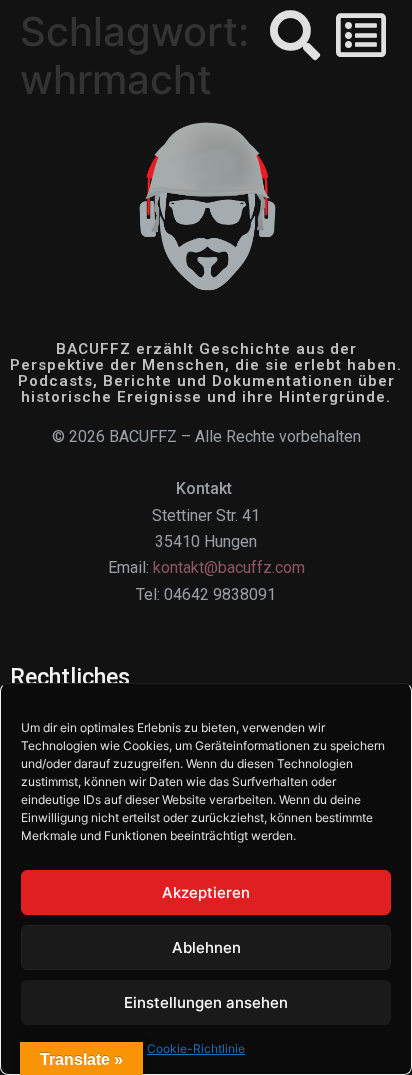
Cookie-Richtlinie (196, 1048)
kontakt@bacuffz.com (229, 567)
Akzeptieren (206, 892)
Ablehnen (206, 947)
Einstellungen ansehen (206, 1002)
